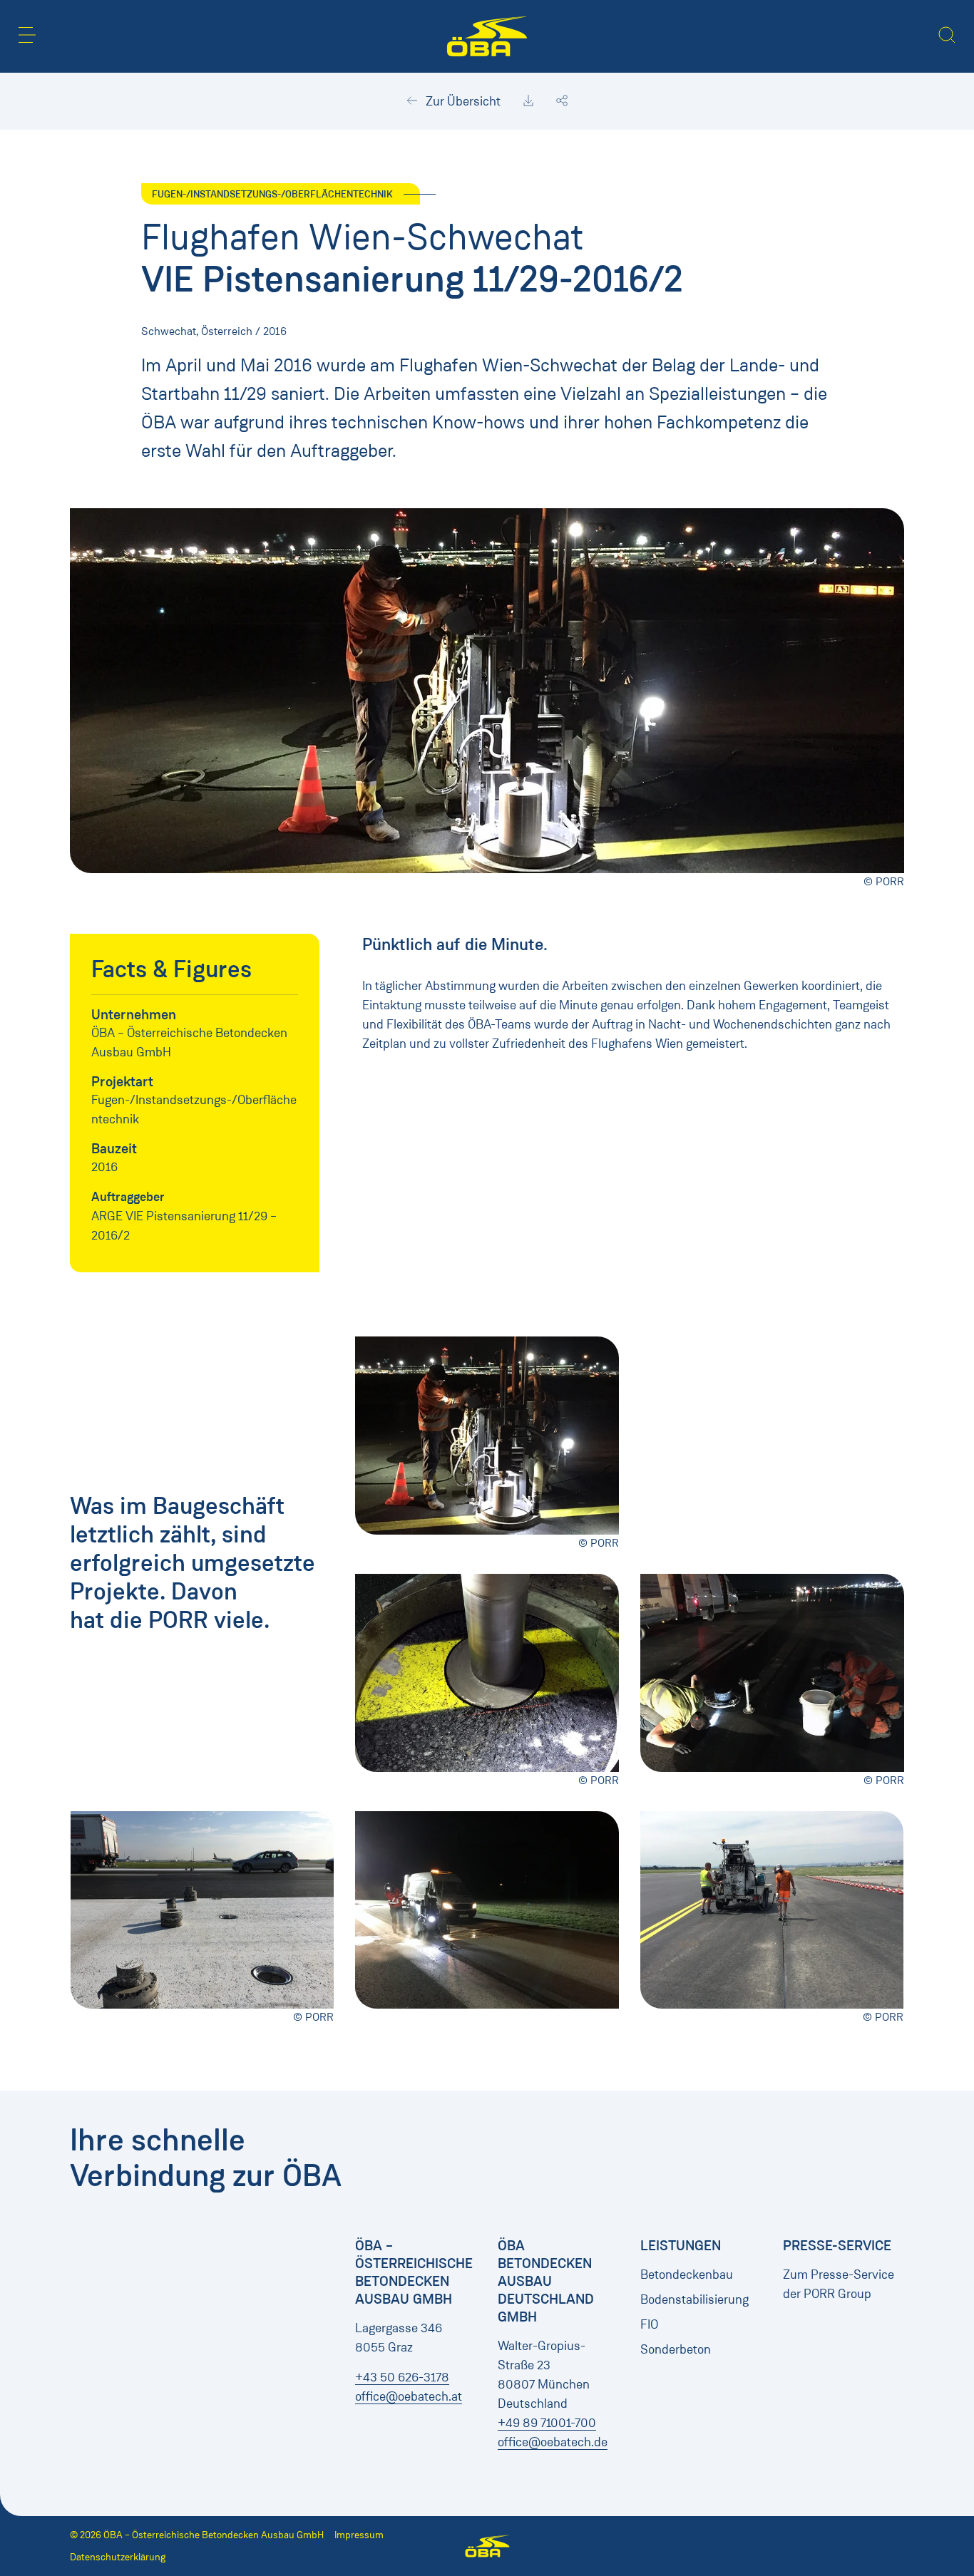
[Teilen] (562, 101)
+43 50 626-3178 (402, 2377)
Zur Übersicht (462, 101)
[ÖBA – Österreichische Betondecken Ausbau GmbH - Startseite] (487, 36)
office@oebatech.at (409, 2396)
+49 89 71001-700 (547, 2423)
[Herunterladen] (528, 101)
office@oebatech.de (553, 2442)
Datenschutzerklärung (118, 2557)
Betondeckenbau (687, 2274)
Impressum (359, 2535)
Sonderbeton (676, 2349)
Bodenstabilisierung (694, 2299)
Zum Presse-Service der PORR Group (839, 2284)
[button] (27, 35)
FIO (649, 2324)
